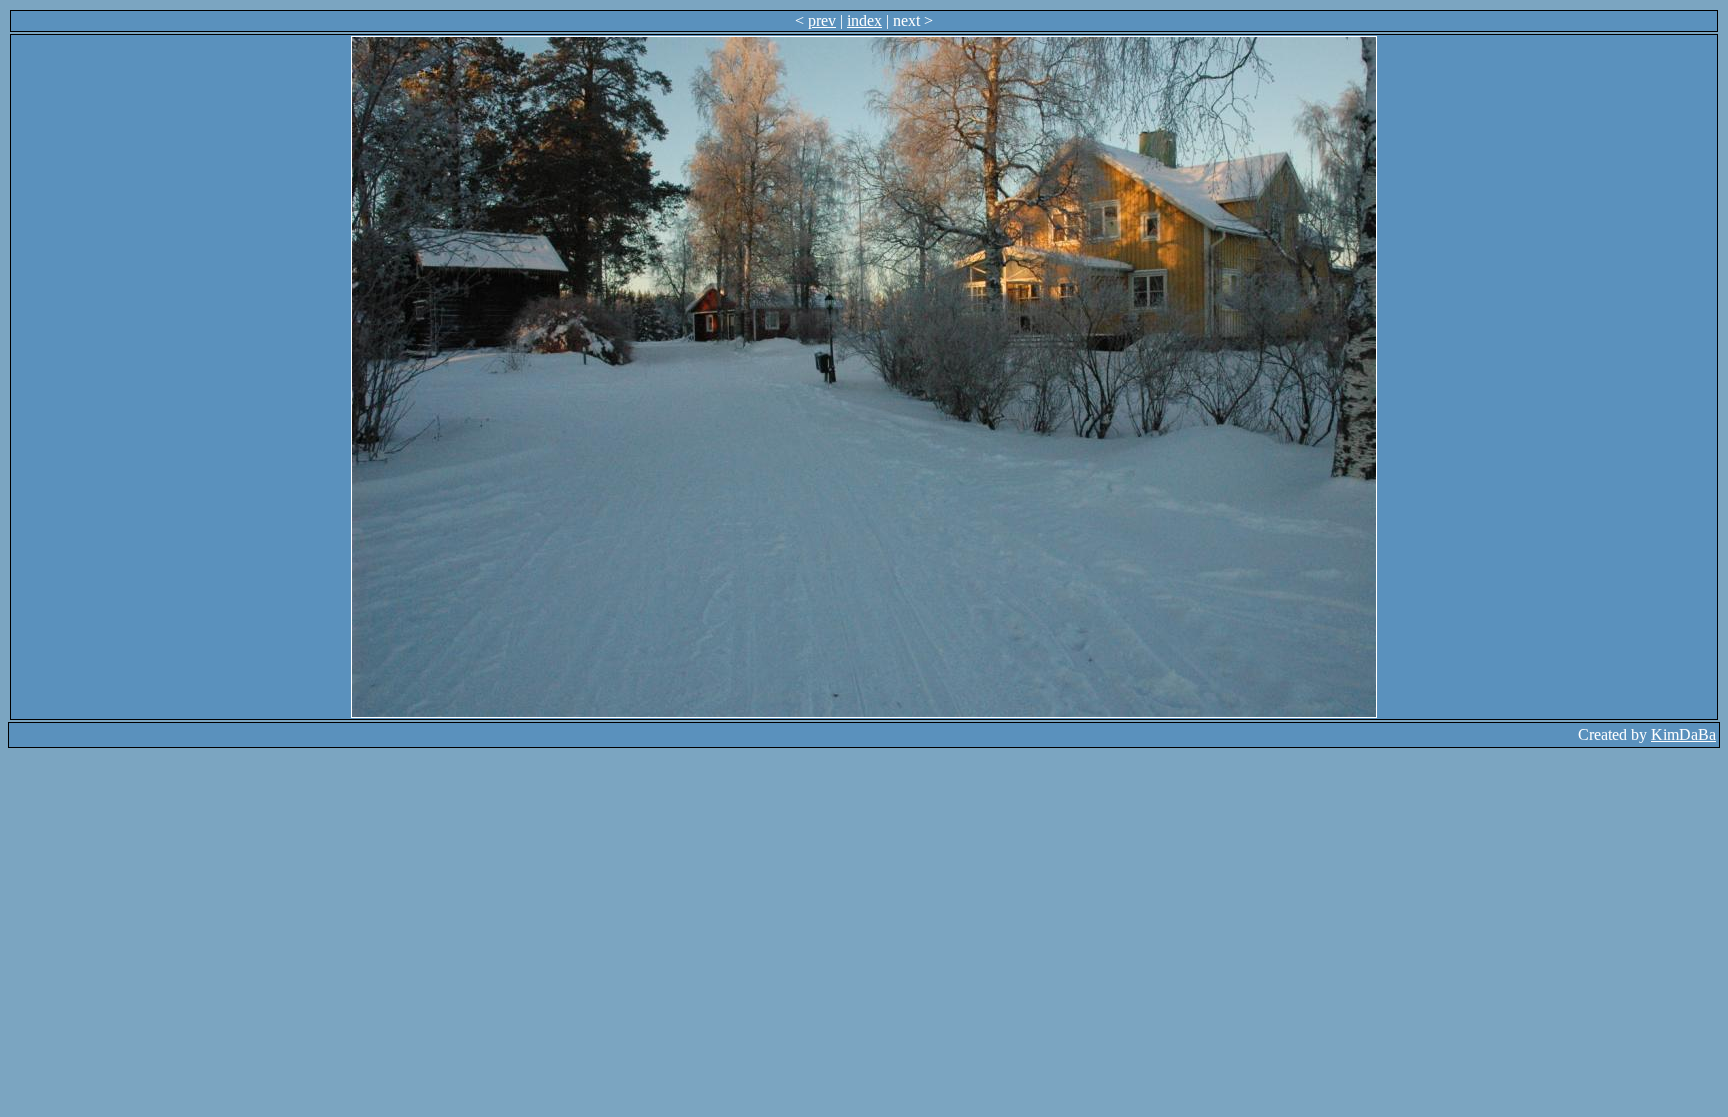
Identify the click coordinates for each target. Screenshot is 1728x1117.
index (864, 20)
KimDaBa (1683, 734)
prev (822, 20)
